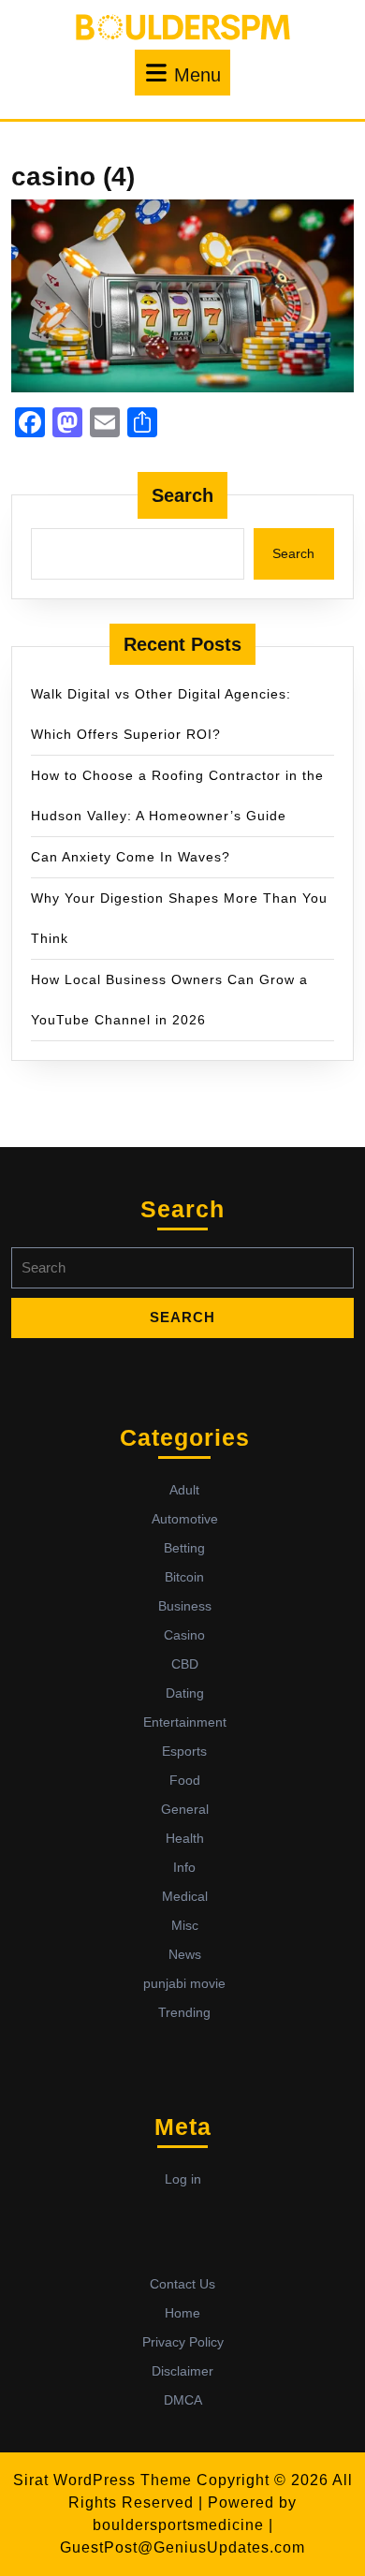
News (185, 1954)
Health (185, 1838)
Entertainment (185, 1722)
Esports (184, 1751)
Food (185, 1780)
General (185, 1809)
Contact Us (182, 2284)
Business (185, 1606)
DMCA (183, 2400)
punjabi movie (184, 1983)
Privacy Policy (183, 2342)
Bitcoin (184, 1577)
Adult (184, 1490)
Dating (185, 1693)
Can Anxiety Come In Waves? (131, 857)
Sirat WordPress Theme (102, 2480)
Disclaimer (182, 2371)
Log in (183, 2179)
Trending (184, 2012)
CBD (185, 1664)
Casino (184, 1635)
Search (182, 495)
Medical (185, 1896)
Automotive (185, 1519)
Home (182, 2313)
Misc (185, 1925)
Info (184, 1867)
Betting (184, 1548)
